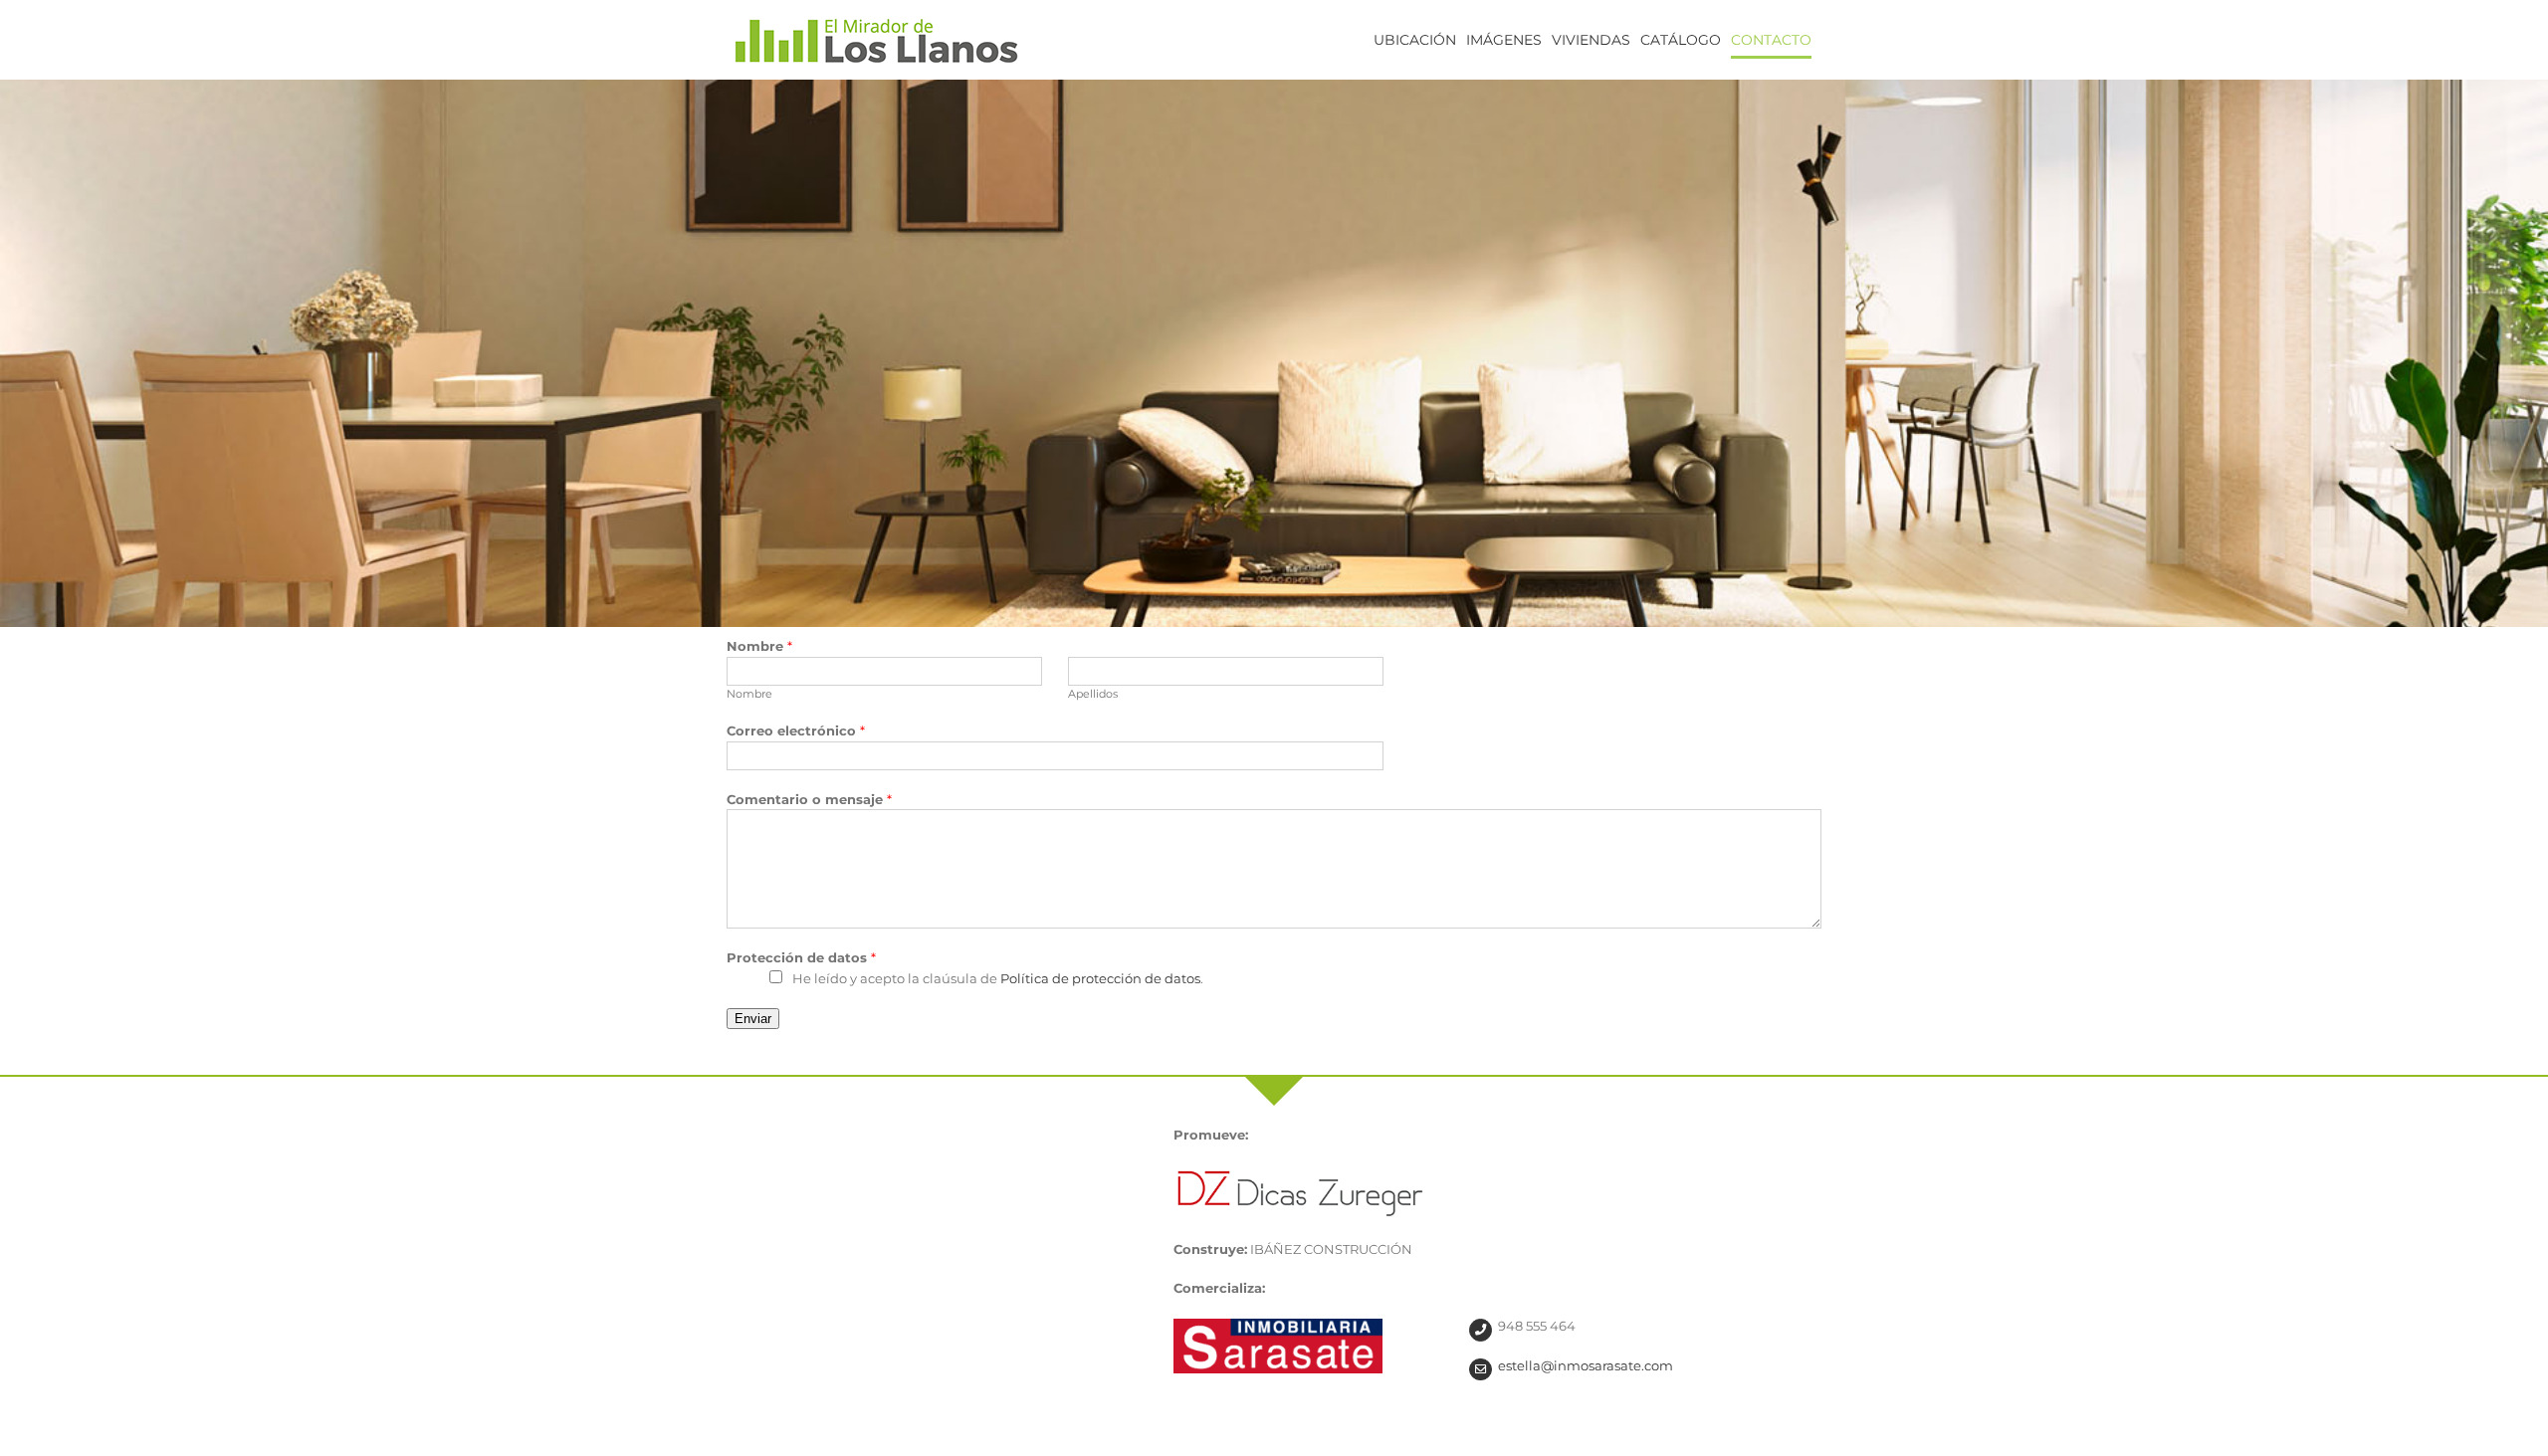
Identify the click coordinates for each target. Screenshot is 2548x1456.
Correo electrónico (796, 730)
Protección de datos (801, 957)
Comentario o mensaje (809, 799)
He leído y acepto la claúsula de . (998, 978)
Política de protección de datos (1100, 978)
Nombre (759, 646)
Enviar (753, 1019)
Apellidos (1093, 694)
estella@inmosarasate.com (1586, 1365)
